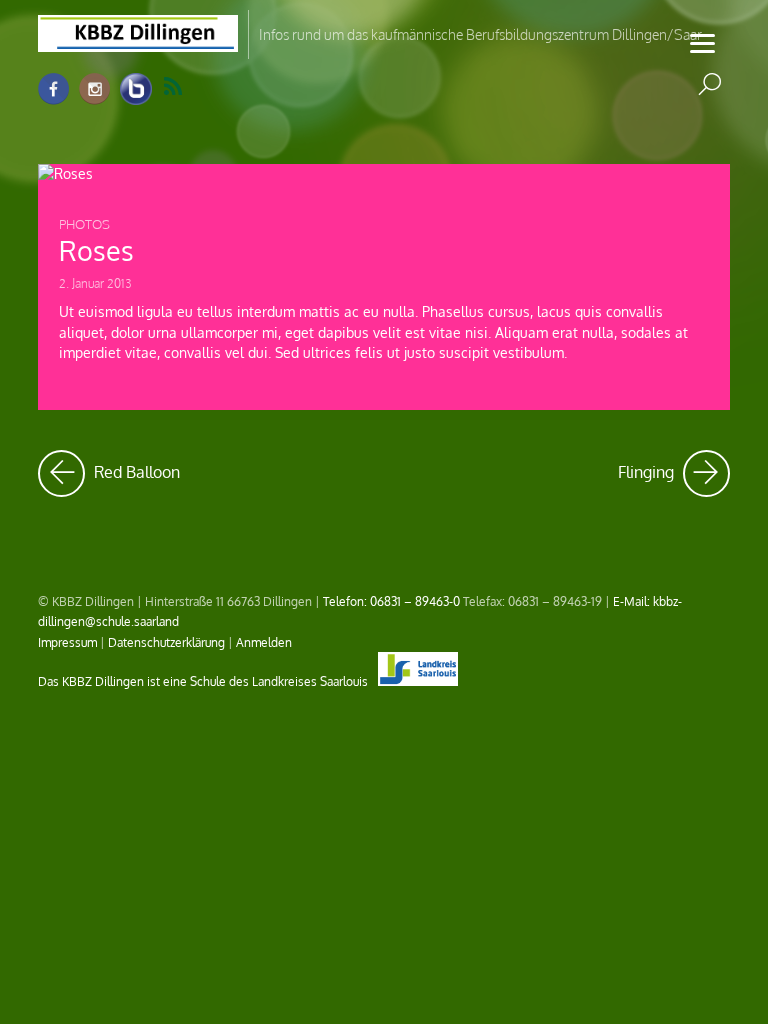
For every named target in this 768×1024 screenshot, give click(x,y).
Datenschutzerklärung (166, 642)
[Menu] (702, 42)
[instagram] (95, 89)
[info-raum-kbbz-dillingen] (136, 89)
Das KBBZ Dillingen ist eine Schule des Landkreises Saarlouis (204, 681)
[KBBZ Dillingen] (138, 40)
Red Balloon (135, 466)
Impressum (67, 642)
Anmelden (264, 642)
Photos (84, 224)
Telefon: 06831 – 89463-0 (391, 601)
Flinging (674, 466)
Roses (96, 250)
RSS (185, 87)
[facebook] (54, 89)
